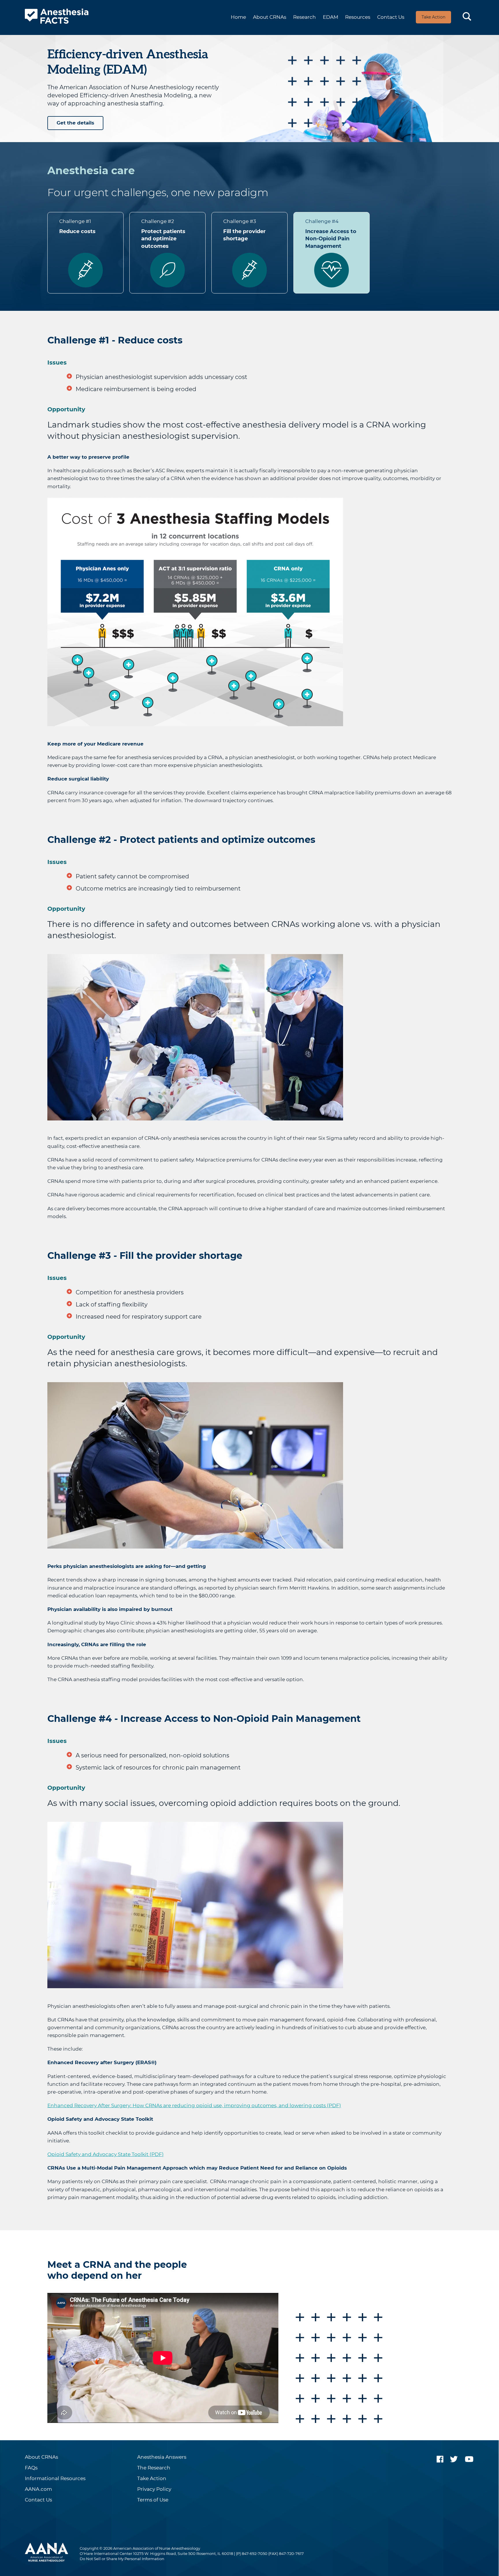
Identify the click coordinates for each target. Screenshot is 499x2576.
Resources (358, 17)
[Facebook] (440, 2459)
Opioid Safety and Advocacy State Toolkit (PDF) (106, 2154)
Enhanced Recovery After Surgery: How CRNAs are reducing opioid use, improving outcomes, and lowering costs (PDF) (194, 2105)
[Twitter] (454, 2459)
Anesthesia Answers (162, 2457)
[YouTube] (469, 2459)
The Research (154, 2468)
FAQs (31, 2468)
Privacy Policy (154, 2489)
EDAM (331, 17)
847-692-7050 (255, 2553)
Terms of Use (153, 2500)
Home (238, 17)
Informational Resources (55, 2479)
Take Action (433, 17)
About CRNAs (270, 17)
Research (305, 17)
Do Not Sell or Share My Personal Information (122, 2559)
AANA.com (38, 2489)
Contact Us (391, 17)
